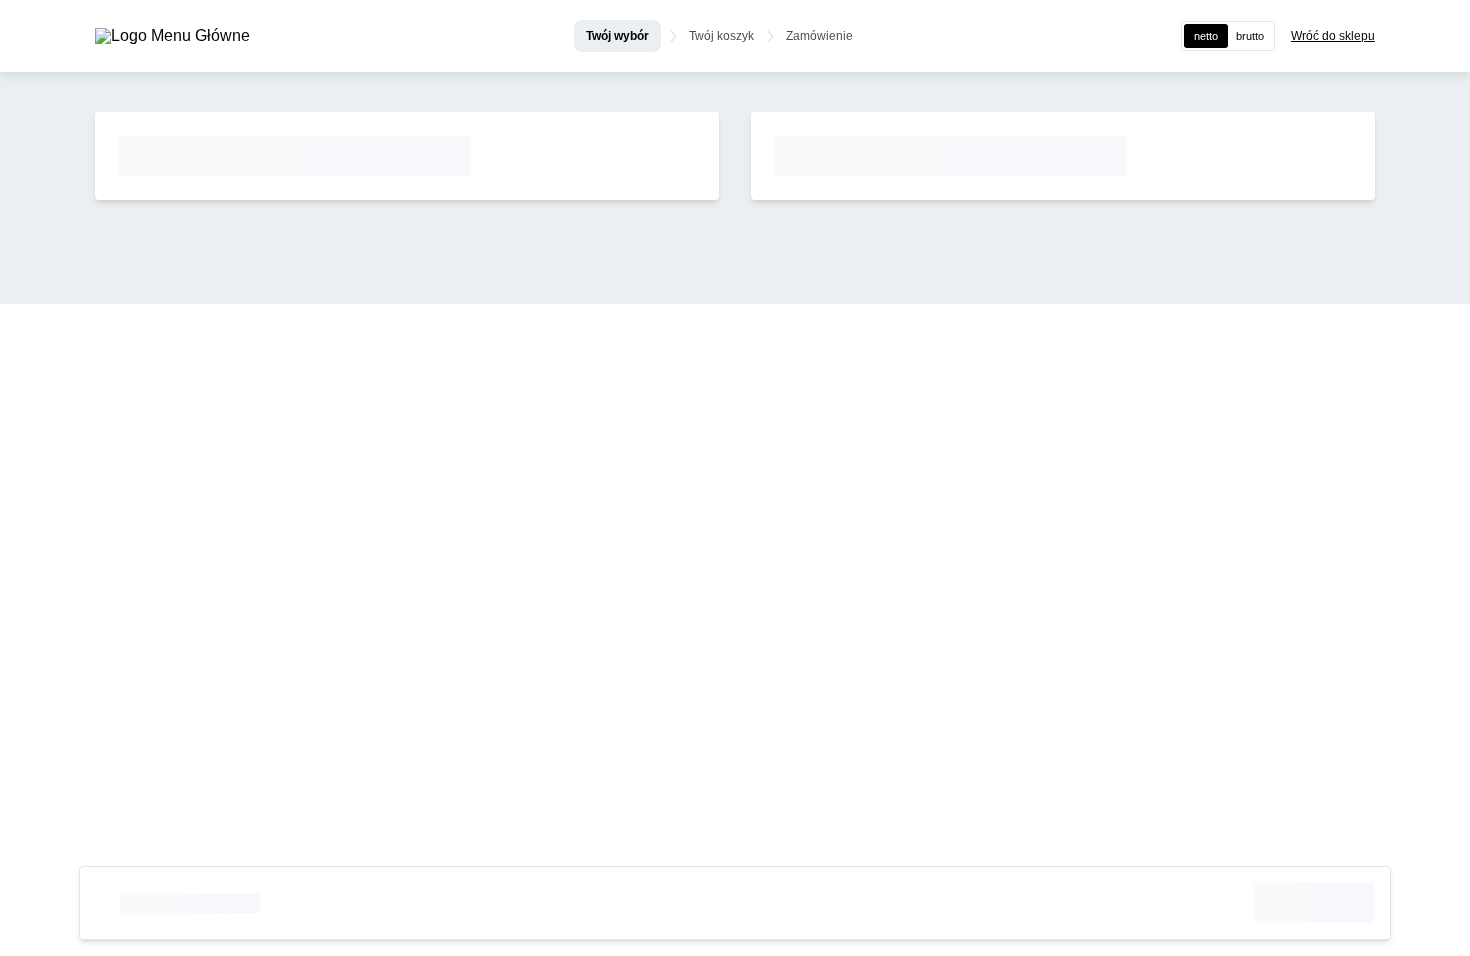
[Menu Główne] (172, 36)
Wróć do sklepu (1333, 36)
